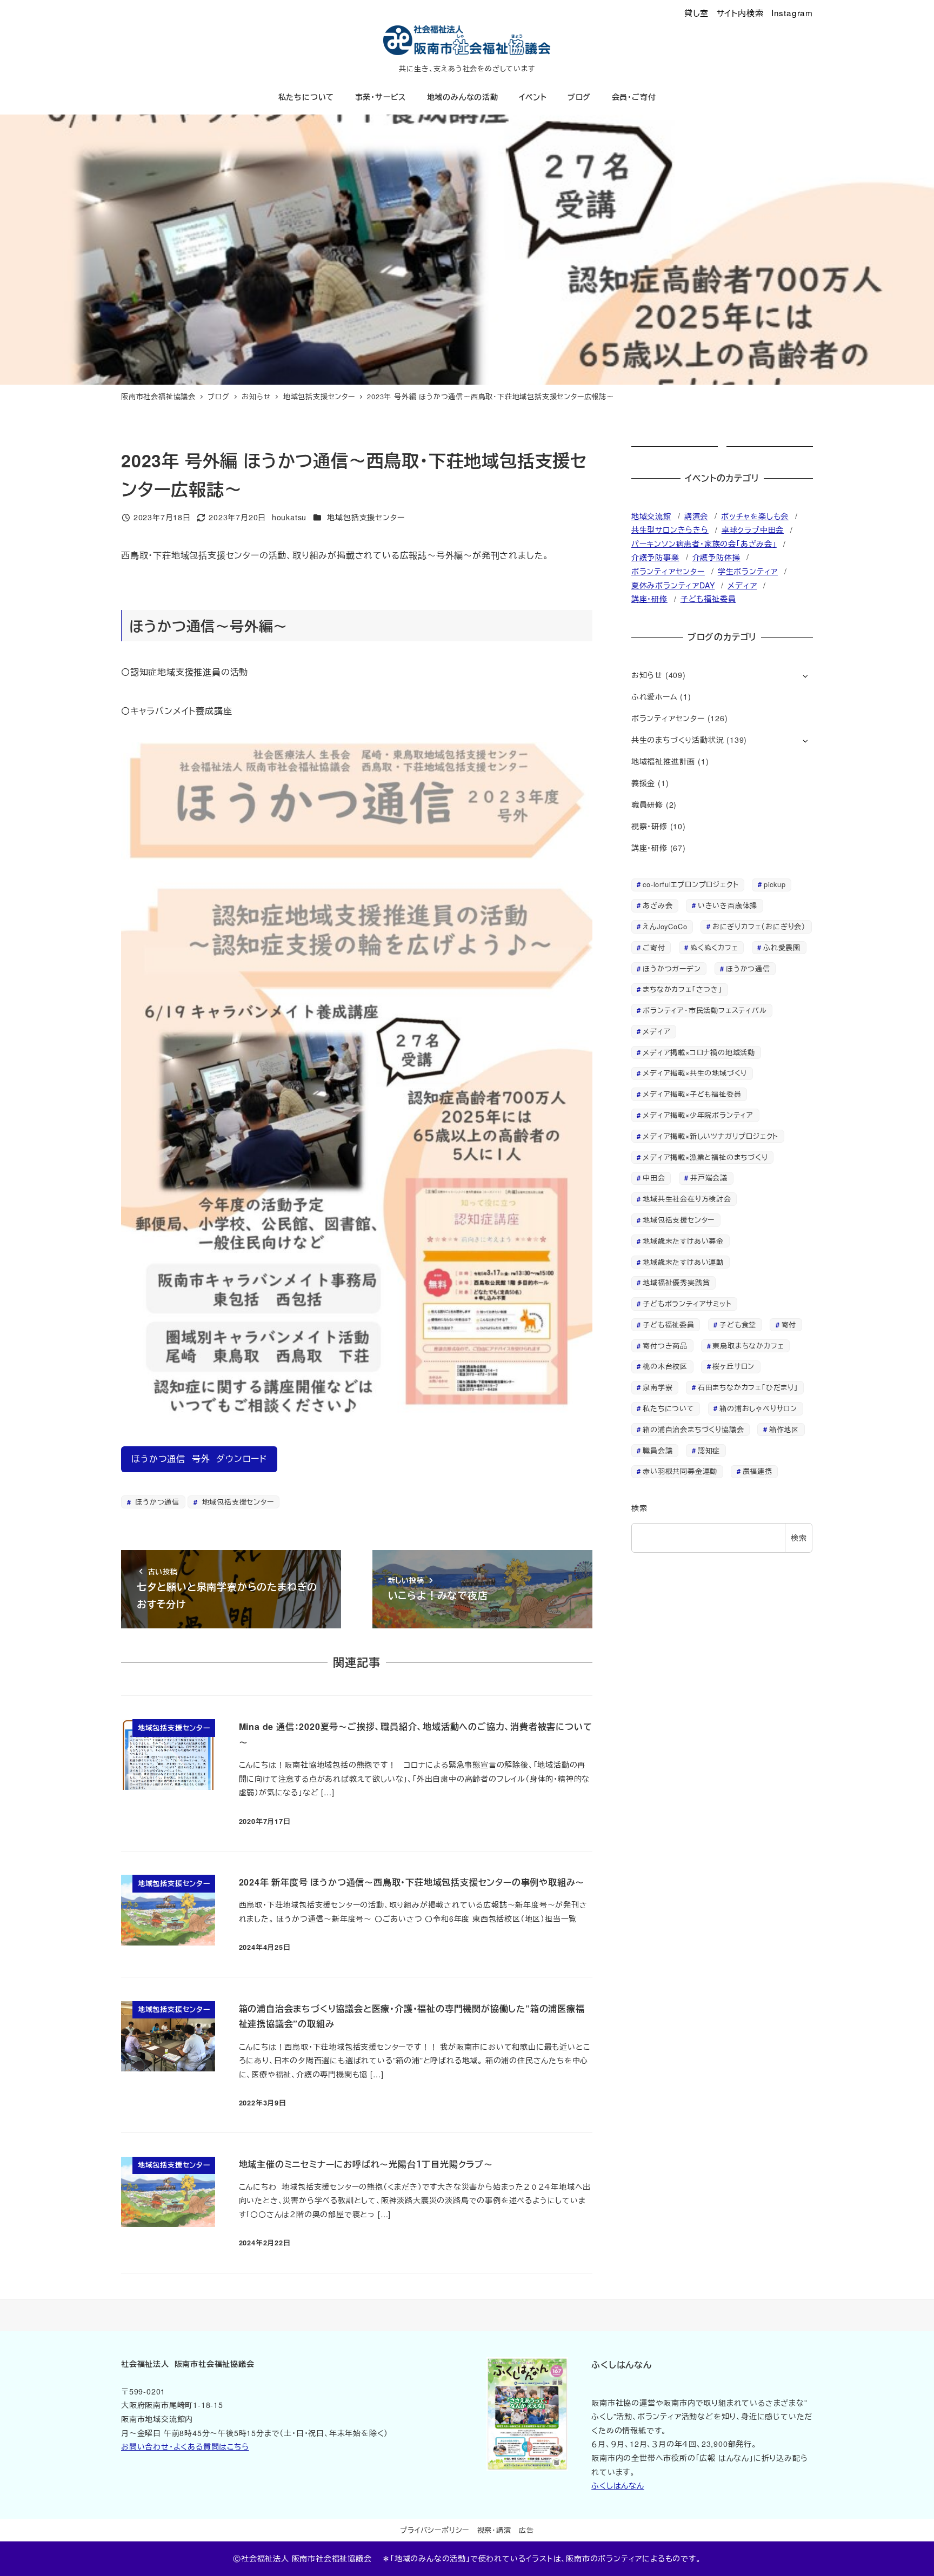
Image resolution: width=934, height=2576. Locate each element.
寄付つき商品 (665, 1346)
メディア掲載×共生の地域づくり (695, 1073)
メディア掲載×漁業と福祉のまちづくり (705, 1157)
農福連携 (758, 1471)
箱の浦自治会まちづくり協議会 (693, 1429)
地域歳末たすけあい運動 (683, 1262)
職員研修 (647, 804)
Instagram (792, 12)
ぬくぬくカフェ (714, 947)
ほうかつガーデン (672, 968)
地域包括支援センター (366, 517)
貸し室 (696, 12)
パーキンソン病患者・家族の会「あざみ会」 (704, 544)
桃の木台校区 (665, 1366)
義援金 (643, 783)
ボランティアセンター (668, 571)
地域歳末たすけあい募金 (683, 1241)
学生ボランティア (748, 571)
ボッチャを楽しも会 (755, 516)
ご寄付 (654, 947)
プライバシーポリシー (435, 2530)
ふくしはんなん (618, 2485)
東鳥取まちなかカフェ (748, 1346)
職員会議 (658, 1450)
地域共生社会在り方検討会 (687, 1199)
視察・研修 (649, 826)
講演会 (696, 516)
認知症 (709, 1450)
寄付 (789, 1324)
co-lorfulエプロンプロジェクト (691, 884)
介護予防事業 (655, 557)
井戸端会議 (709, 1178)
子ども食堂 (738, 1324)
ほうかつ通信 (156, 1502)
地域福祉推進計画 (663, 761)
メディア (742, 585)
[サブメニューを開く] (805, 676)
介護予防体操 (716, 557)
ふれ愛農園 (782, 947)
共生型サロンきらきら (670, 529)
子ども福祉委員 (708, 599)
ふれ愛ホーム (655, 696)
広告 (526, 2530)
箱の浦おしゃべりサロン (758, 1408)
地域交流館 (651, 516)
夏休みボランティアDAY (673, 585)
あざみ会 (658, 905)
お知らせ (647, 675)
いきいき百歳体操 (728, 905)
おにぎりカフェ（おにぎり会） (759, 926)
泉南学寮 (658, 1387)
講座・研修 (649, 599)
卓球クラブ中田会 (753, 529)
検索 (639, 1508)
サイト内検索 (740, 12)
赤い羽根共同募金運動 (680, 1471)
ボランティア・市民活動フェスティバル (705, 1010)
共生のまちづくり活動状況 (678, 740)
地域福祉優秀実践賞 (676, 1282)
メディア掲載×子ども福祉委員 (692, 1094)
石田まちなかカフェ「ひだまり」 (748, 1387)
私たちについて (669, 1408)
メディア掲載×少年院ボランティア (698, 1115)
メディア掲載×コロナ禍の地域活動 (699, 1052)
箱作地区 (784, 1429)
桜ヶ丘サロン (733, 1366)
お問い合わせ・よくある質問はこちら (185, 2446)
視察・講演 (494, 2530)
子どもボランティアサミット (687, 1303)
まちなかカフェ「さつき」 (683, 989)
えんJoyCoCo (665, 926)
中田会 (654, 1178)
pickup (775, 884)
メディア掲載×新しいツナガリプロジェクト (710, 1136)
